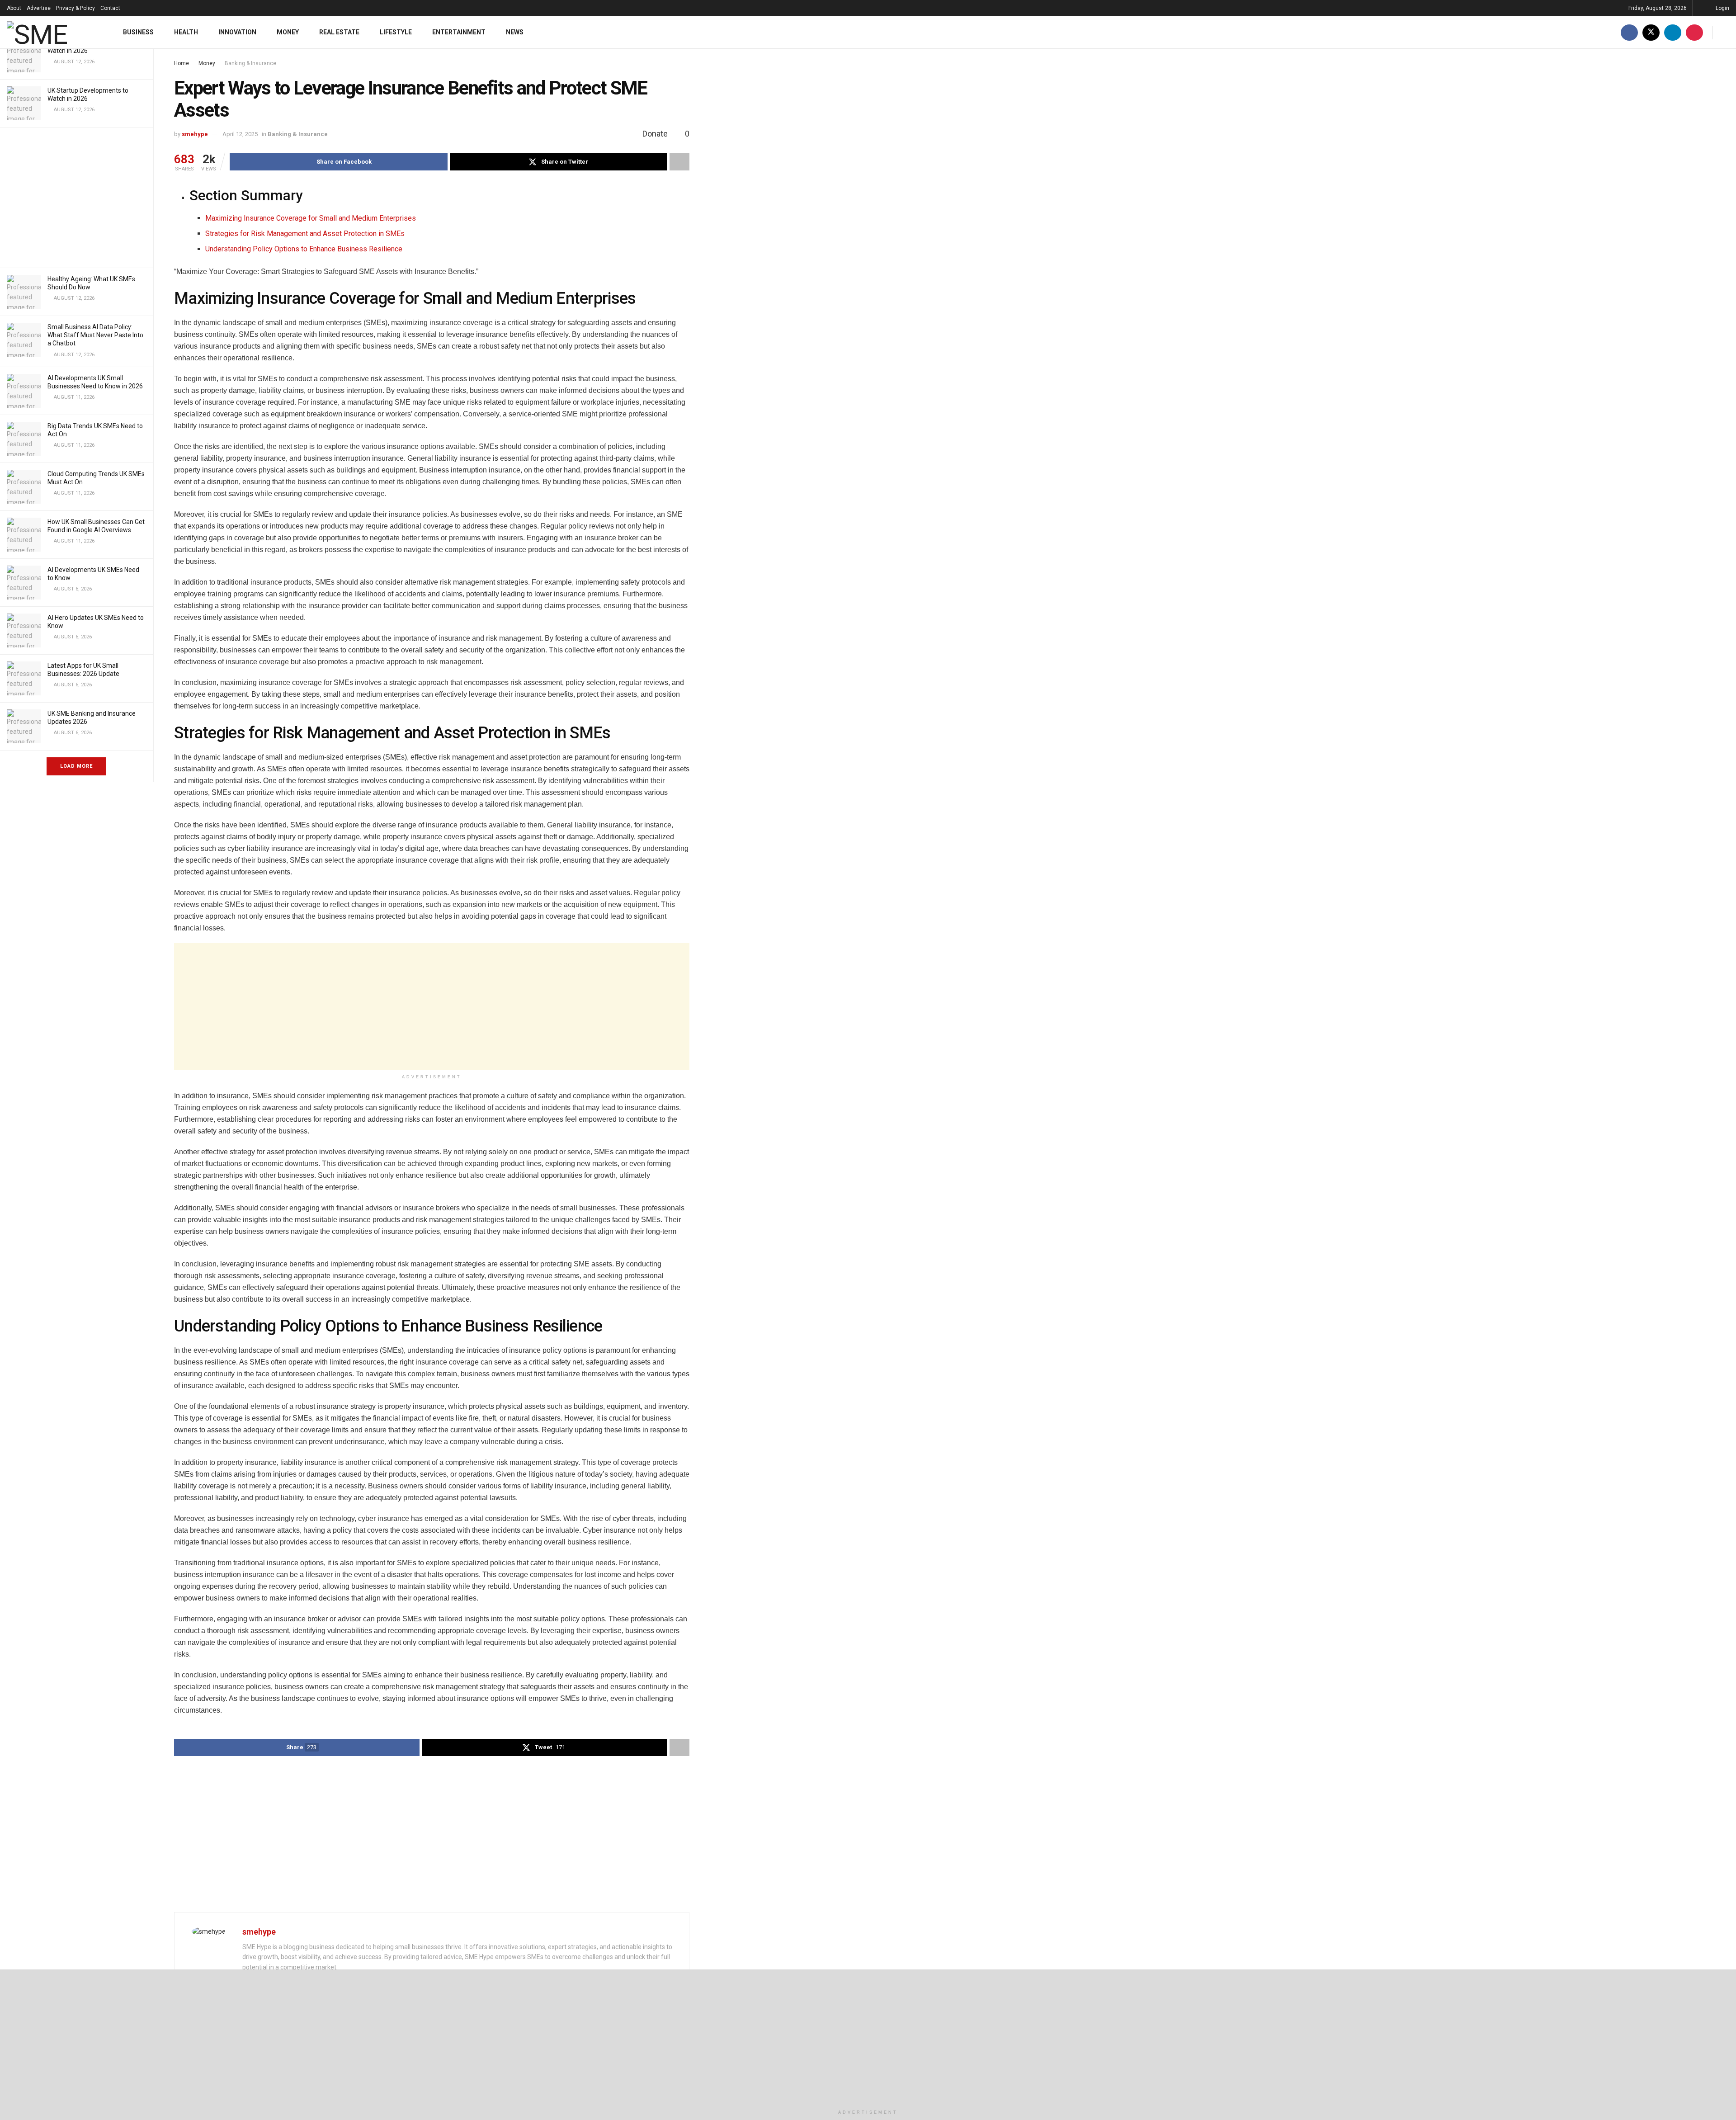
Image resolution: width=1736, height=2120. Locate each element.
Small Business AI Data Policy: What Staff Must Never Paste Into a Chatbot (95, 335)
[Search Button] (1726, 32)
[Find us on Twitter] (1651, 32)
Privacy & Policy (75, 8)
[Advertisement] (76, 198)
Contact (110, 8)
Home (182, 63)
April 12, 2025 (240, 134)
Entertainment (459, 32)
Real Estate (339, 32)
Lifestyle (396, 32)
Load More (76, 766)
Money (288, 32)
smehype (195, 134)
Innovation (237, 32)
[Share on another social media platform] (679, 162)
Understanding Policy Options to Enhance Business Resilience (304, 249)
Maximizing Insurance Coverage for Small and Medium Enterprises (311, 218)
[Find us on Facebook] (1629, 32)
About (14, 8)
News (515, 32)
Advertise (39, 8)
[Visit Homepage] (53, 33)
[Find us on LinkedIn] (1673, 32)
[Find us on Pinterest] (1694, 32)
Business (138, 32)
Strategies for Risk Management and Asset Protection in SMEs (305, 234)
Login (1722, 8)
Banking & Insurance (250, 63)
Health (186, 32)
